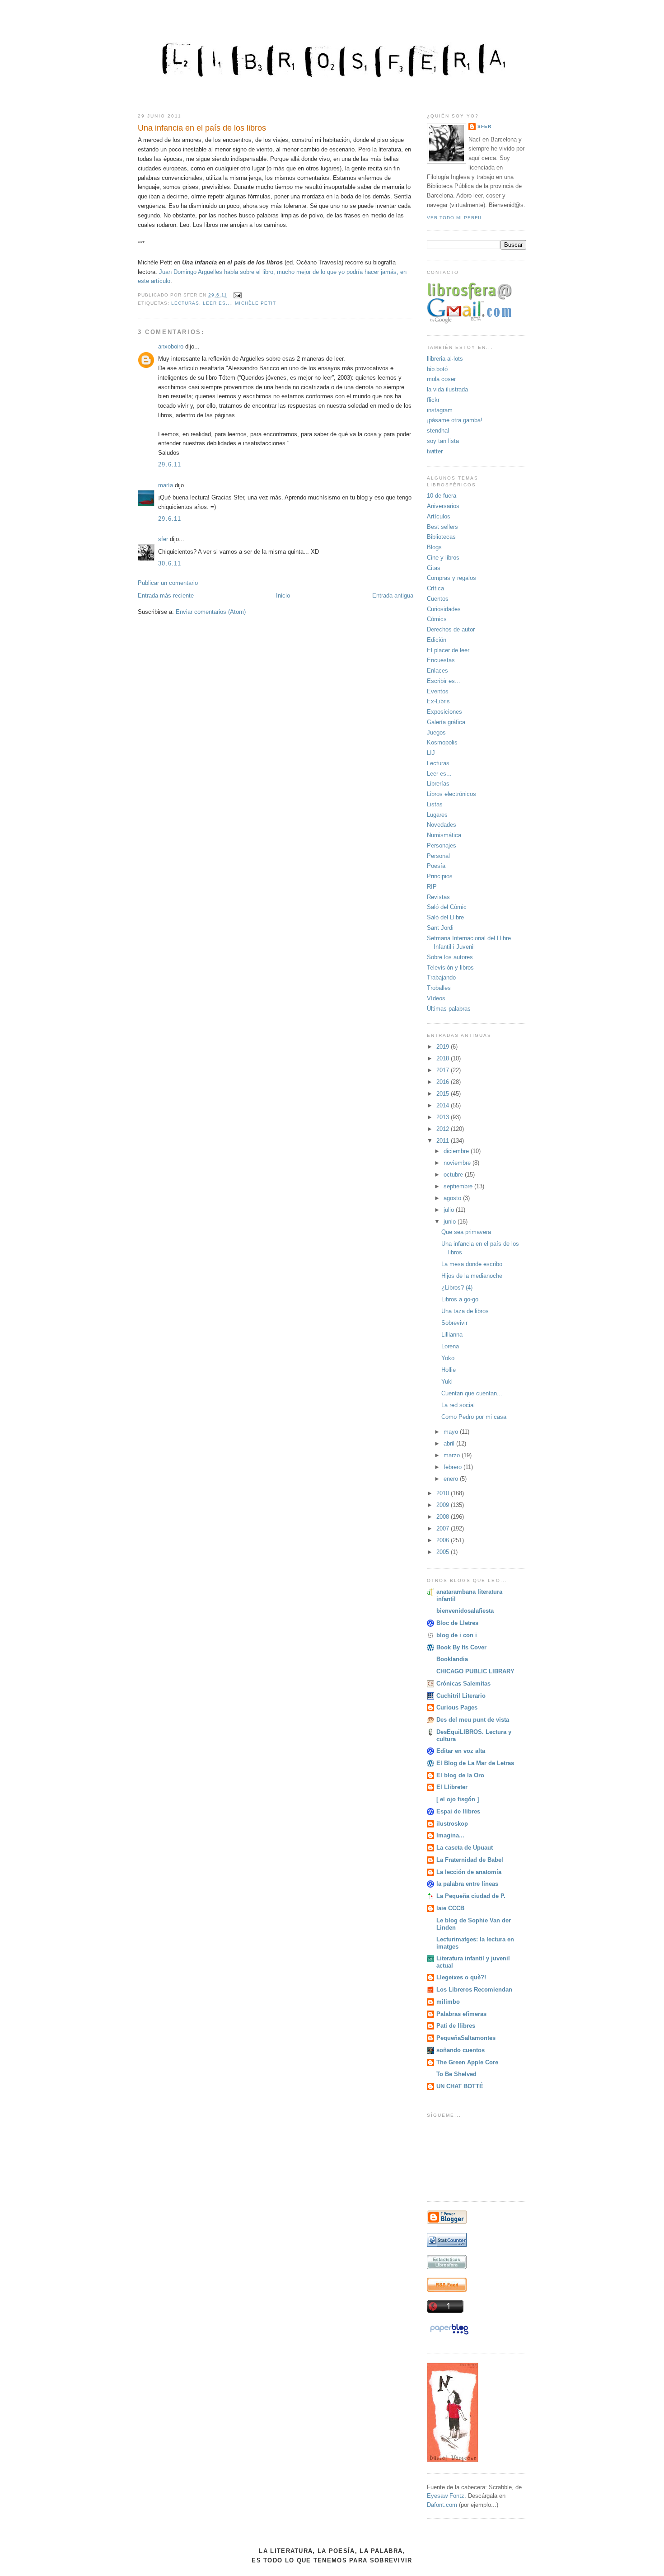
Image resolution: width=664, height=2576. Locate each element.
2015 (444, 1094)
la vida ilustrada (447, 389)
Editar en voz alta (461, 1751)
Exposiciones (444, 712)
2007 (444, 1528)
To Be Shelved (456, 2074)
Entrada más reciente (166, 596)
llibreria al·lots (445, 359)
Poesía (436, 866)
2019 (444, 1047)
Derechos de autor (451, 629)
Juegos (436, 732)
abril (450, 1443)
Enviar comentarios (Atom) (211, 612)
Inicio (283, 596)
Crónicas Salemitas (463, 1684)
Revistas (438, 897)
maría (166, 485)
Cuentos (438, 599)
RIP (432, 887)
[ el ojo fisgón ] (458, 1799)
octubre (454, 1175)
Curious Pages (457, 1707)
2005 (444, 1552)
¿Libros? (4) (457, 1288)
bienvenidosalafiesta (465, 1611)
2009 (444, 1505)
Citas (434, 568)
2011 (444, 1141)
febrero (454, 1467)
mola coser (441, 379)
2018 (444, 1058)
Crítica (435, 588)
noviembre (458, 1163)
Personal (438, 856)
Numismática (444, 835)
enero (452, 1479)
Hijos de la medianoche (472, 1276)
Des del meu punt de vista (473, 1720)
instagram (440, 410)
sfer (163, 539)
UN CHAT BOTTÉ (460, 2086)
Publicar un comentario (168, 583)
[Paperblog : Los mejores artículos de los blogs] (449, 2334)
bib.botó (437, 369)
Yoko (448, 1358)
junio (451, 1222)
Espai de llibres (458, 1811)
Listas (435, 804)
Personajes (442, 845)
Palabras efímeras (461, 2014)
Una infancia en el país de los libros (202, 128)
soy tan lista (443, 441)
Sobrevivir (454, 1323)
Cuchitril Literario (461, 1696)
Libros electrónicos (451, 794)
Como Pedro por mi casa (474, 1417)
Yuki (447, 1382)
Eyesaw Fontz (446, 2496)
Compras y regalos (451, 578)
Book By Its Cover (461, 1647)
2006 (444, 1540)
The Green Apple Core (467, 2062)
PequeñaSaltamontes (466, 2038)
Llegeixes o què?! (461, 1977)
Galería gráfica (446, 722)
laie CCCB (450, 1908)
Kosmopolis (442, 742)
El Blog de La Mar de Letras (475, 1763)
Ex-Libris (438, 701)
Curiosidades (444, 609)
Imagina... (450, 1835)
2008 (444, 1517)
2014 (444, 1105)
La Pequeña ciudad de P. (471, 1896)
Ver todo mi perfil (455, 218)
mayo (452, 1432)
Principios (440, 876)
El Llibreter (452, 1787)
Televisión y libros (450, 968)
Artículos (439, 516)
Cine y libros (443, 558)
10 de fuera (442, 496)
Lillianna (452, 1335)
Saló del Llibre (445, 917)
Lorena (450, 1346)
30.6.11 (170, 563)
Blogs (434, 547)
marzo (453, 1455)
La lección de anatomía (469, 1872)
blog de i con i (457, 1635)
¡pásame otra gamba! (455, 420)
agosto (453, 1198)
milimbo (448, 2002)
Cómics (437, 619)
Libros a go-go (460, 1299)
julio (450, 1210)
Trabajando (441, 977)
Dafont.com (442, 2505)
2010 (444, 1493)
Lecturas (185, 303)
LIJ (431, 753)
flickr (433, 400)
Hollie (449, 1370)
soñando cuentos (461, 2050)
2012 (444, 1129)
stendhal (438, 431)
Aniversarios (443, 506)
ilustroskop (452, 1824)
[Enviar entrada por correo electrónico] (236, 295)
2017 (444, 1070)
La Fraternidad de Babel (470, 1860)
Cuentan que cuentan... (472, 1393)
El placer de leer (448, 650)
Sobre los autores (450, 957)
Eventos (438, 691)
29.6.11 (170, 464)
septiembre (459, 1186)
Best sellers (442, 527)
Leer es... (217, 303)
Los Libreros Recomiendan (474, 1990)
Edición (437, 640)
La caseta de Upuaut (465, 1848)
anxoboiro (171, 346)
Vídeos (436, 998)
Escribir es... (444, 681)
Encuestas (441, 660)
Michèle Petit (255, 303)
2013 (444, 1117)
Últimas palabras (449, 1009)
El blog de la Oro (460, 1775)
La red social (458, 1405)
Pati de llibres (456, 2026)
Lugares (437, 815)
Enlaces (437, 671)
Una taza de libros (465, 1311)
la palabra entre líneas (467, 1884)
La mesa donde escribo (472, 1264)
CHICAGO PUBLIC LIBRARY (475, 1671)
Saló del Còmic (447, 907)
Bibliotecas (441, 537)
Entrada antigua (393, 596)
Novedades (442, 825)
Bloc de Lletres (457, 1623)
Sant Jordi (440, 928)
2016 (444, 1082)
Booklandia (452, 1659)
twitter (435, 451)
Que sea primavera (466, 1232)
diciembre (457, 1151)
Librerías (438, 784)
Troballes (439, 988)
